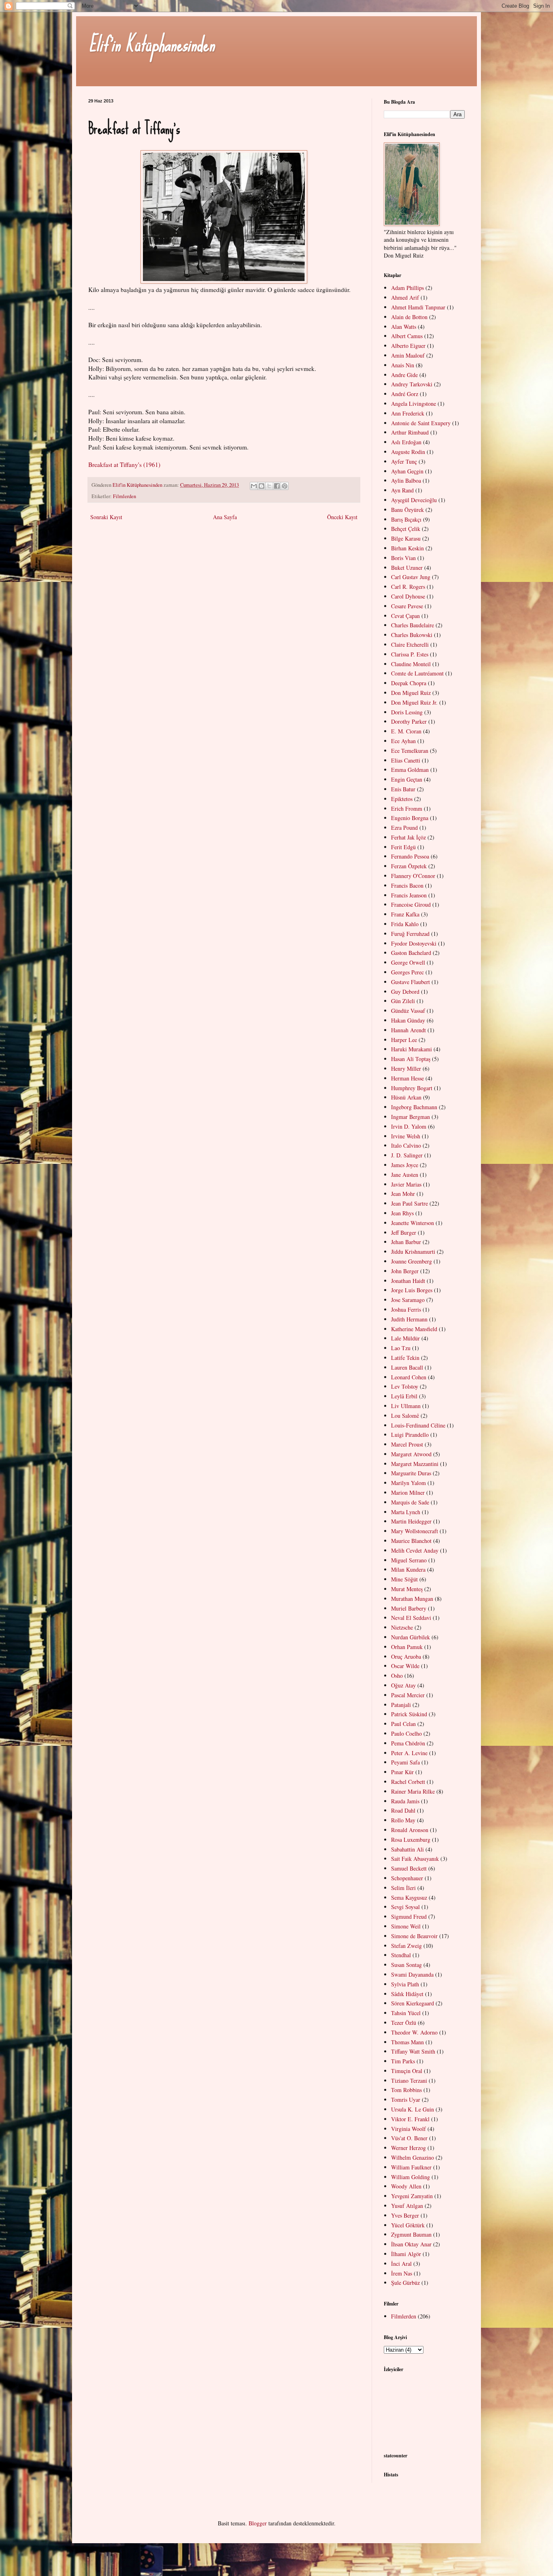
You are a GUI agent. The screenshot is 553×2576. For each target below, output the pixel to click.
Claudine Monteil (411, 664)
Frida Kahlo (405, 924)
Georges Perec (407, 972)
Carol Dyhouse (408, 596)
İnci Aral (401, 2264)
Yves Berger (405, 2215)
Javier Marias (406, 1184)
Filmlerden (124, 496)
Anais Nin (403, 365)
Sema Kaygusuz (409, 1897)
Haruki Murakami (412, 1049)
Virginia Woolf (408, 2129)
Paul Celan (403, 1724)
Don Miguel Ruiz (411, 693)
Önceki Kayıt (342, 517)
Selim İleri (403, 1888)
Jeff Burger (404, 1233)
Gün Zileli (403, 1001)
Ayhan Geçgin (407, 471)
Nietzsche (402, 1627)
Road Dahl (403, 1810)
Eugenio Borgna (410, 818)
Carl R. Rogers (408, 587)
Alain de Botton (409, 317)
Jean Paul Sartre (409, 1203)
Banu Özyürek (407, 510)
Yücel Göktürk (408, 2225)
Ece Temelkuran (410, 751)
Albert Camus (407, 336)
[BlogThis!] (262, 486)
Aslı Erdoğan (406, 442)
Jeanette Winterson (413, 1223)
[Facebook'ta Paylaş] (277, 486)
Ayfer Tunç (404, 461)
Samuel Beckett (409, 1868)
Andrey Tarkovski (412, 384)
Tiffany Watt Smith (413, 2051)
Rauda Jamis (405, 1801)
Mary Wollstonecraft (415, 1531)
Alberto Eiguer (408, 346)
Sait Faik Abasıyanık (415, 1859)
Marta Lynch (406, 1512)
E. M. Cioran (406, 731)
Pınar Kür (402, 1772)
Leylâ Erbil (404, 1396)
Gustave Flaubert (410, 982)
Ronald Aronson (410, 1830)
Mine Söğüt (404, 1579)
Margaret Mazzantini (415, 1464)
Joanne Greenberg (412, 1261)
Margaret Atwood (411, 1454)
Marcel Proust (407, 1444)
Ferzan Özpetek (409, 866)
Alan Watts (404, 327)
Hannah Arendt (408, 1030)
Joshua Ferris (406, 1309)
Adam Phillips (407, 288)
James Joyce (405, 1165)
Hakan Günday (408, 1020)
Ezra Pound (404, 828)
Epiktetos (402, 799)
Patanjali (401, 1705)
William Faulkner (411, 2167)
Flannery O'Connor (413, 876)
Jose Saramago (408, 1300)
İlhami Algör (406, 2254)
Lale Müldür (405, 1338)
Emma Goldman (410, 770)
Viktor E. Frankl (410, 2119)
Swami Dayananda (412, 1974)
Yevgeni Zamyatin (412, 2196)
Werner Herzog (408, 2148)
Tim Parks (403, 2061)
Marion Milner (408, 1493)
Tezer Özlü (404, 2023)
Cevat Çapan (405, 616)
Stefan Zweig (406, 1946)
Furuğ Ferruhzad (410, 934)
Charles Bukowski (412, 635)
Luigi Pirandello (410, 1435)
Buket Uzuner (407, 568)
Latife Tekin (405, 1358)
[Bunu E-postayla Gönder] (254, 486)
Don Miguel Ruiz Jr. (414, 702)
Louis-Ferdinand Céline (418, 1425)
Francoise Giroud (411, 904)
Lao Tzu (401, 1348)
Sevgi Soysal (405, 1907)
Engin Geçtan (407, 779)
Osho (397, 1676)
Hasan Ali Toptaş (411, 1059)
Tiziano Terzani (409, 2081)
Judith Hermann (409, 1319)
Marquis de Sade (410, 1502)
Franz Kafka (405, 914)
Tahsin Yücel (406, 2013)
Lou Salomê (405, 1416)
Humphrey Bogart (412, 1088)
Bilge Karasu (406, 538)
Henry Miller (406, 1069)
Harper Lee (404, 1040)
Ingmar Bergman (410, 1117)
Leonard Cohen (409, 1377)
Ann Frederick (408, 413)
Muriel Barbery (409, 1608)
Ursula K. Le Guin (413, 2109)
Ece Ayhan (403, 741)
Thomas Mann (407, 2042)
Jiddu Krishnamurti (413, 1252)
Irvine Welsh (406, 1136)
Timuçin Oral (407, 2071)
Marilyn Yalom (408, 1483)
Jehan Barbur (406, 1242)
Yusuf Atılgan (407, 2206)
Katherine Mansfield (414, 1329)
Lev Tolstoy (405, 1386)
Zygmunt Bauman (411, 2234)
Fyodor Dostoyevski (414, 943)
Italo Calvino (406, 1145)
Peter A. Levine (409, 1753)
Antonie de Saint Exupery (421, 423)
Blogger (258, 2523)
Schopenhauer (407, 1878)
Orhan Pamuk (407, 1647)
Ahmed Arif (405, 297)
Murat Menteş (407, 1589)
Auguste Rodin (408, 452)
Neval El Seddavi (411, 1618)
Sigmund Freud (409, 1917)
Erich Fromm (407, 809)
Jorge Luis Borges (412, 1290)
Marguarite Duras (411, 1473)
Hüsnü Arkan (406, 1097)
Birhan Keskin (407, 548)
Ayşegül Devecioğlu (414, 500)
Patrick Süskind (409, 1714)
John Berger (405, 1271)
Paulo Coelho (406, 1733)
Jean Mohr (403, 1194)
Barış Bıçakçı (406, 519)
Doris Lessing (407, 712)
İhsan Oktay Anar (411, 2244)
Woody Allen (406, 2186)
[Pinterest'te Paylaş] (285, 486)
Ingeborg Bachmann (414, 1107)
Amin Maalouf (408, 355)
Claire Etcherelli (410, 645)
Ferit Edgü (403, 847)
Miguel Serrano (409, 1560)
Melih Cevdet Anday (415, 1550)
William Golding (410, 2177)
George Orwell (408, 962)
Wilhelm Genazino (413, 2157)
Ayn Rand (402, 490)
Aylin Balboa (406, 480)
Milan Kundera (408, 1569)
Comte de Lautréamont (417, 673)
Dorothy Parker (409, 721)
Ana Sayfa (225, 517)
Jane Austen (405, 1175)
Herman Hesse (407, 1078)
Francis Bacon (407, 885)
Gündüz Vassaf (408, 1011)
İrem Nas (402, 2273)
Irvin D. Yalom (409, 1126)
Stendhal (401, 1955)
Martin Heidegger (411, 1521)
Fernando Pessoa (410, 856)
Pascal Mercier (408, 1695)
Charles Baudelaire (413, 625)
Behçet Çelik (406, 529)
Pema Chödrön (408, 1743)
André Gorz (405, 394)
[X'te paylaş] (269, 486)
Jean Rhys (402, 1213)
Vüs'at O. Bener (409, 2138)
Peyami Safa (405, 1762)
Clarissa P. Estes (410, 654)
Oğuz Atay (403, 1685)
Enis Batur (403, 789)
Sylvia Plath (405, 1984)
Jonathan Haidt (408, 1281)
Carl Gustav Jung (411, 577)
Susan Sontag (406, 1965)
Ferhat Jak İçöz (408, 837)
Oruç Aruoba (406, 1657)
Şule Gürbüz (405, 2283)
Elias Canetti (406, 760)
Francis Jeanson (409, 895)
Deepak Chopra (409, 683)
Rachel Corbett (408, 1782)
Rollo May (403, 1820)
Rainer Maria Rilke (413, 1791)
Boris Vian (403, 558)
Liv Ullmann (406, 1406)
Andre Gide (404, 375)
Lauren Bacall (407, 1367)
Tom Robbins (406, 2090)
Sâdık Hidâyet (407, 1994)
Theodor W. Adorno (414, 2032)
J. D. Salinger (407, 1155)
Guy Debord (405, 992)
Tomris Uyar (406, 2100)
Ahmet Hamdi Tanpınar (418, 307)
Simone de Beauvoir (414, 1936)
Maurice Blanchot (411, 1541)
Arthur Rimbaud (410, 432)
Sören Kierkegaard (413, 2003)
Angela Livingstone (414, 404)
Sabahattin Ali (407, 1849)
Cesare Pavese (407, 606)
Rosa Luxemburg (411, 1840)
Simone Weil (406, 1926)
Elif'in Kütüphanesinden (151, 44)
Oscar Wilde (405, 1666)
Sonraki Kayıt (106, 517)
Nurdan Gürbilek (410, 1637)
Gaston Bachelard (411, 953)
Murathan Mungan (412, 1599)
